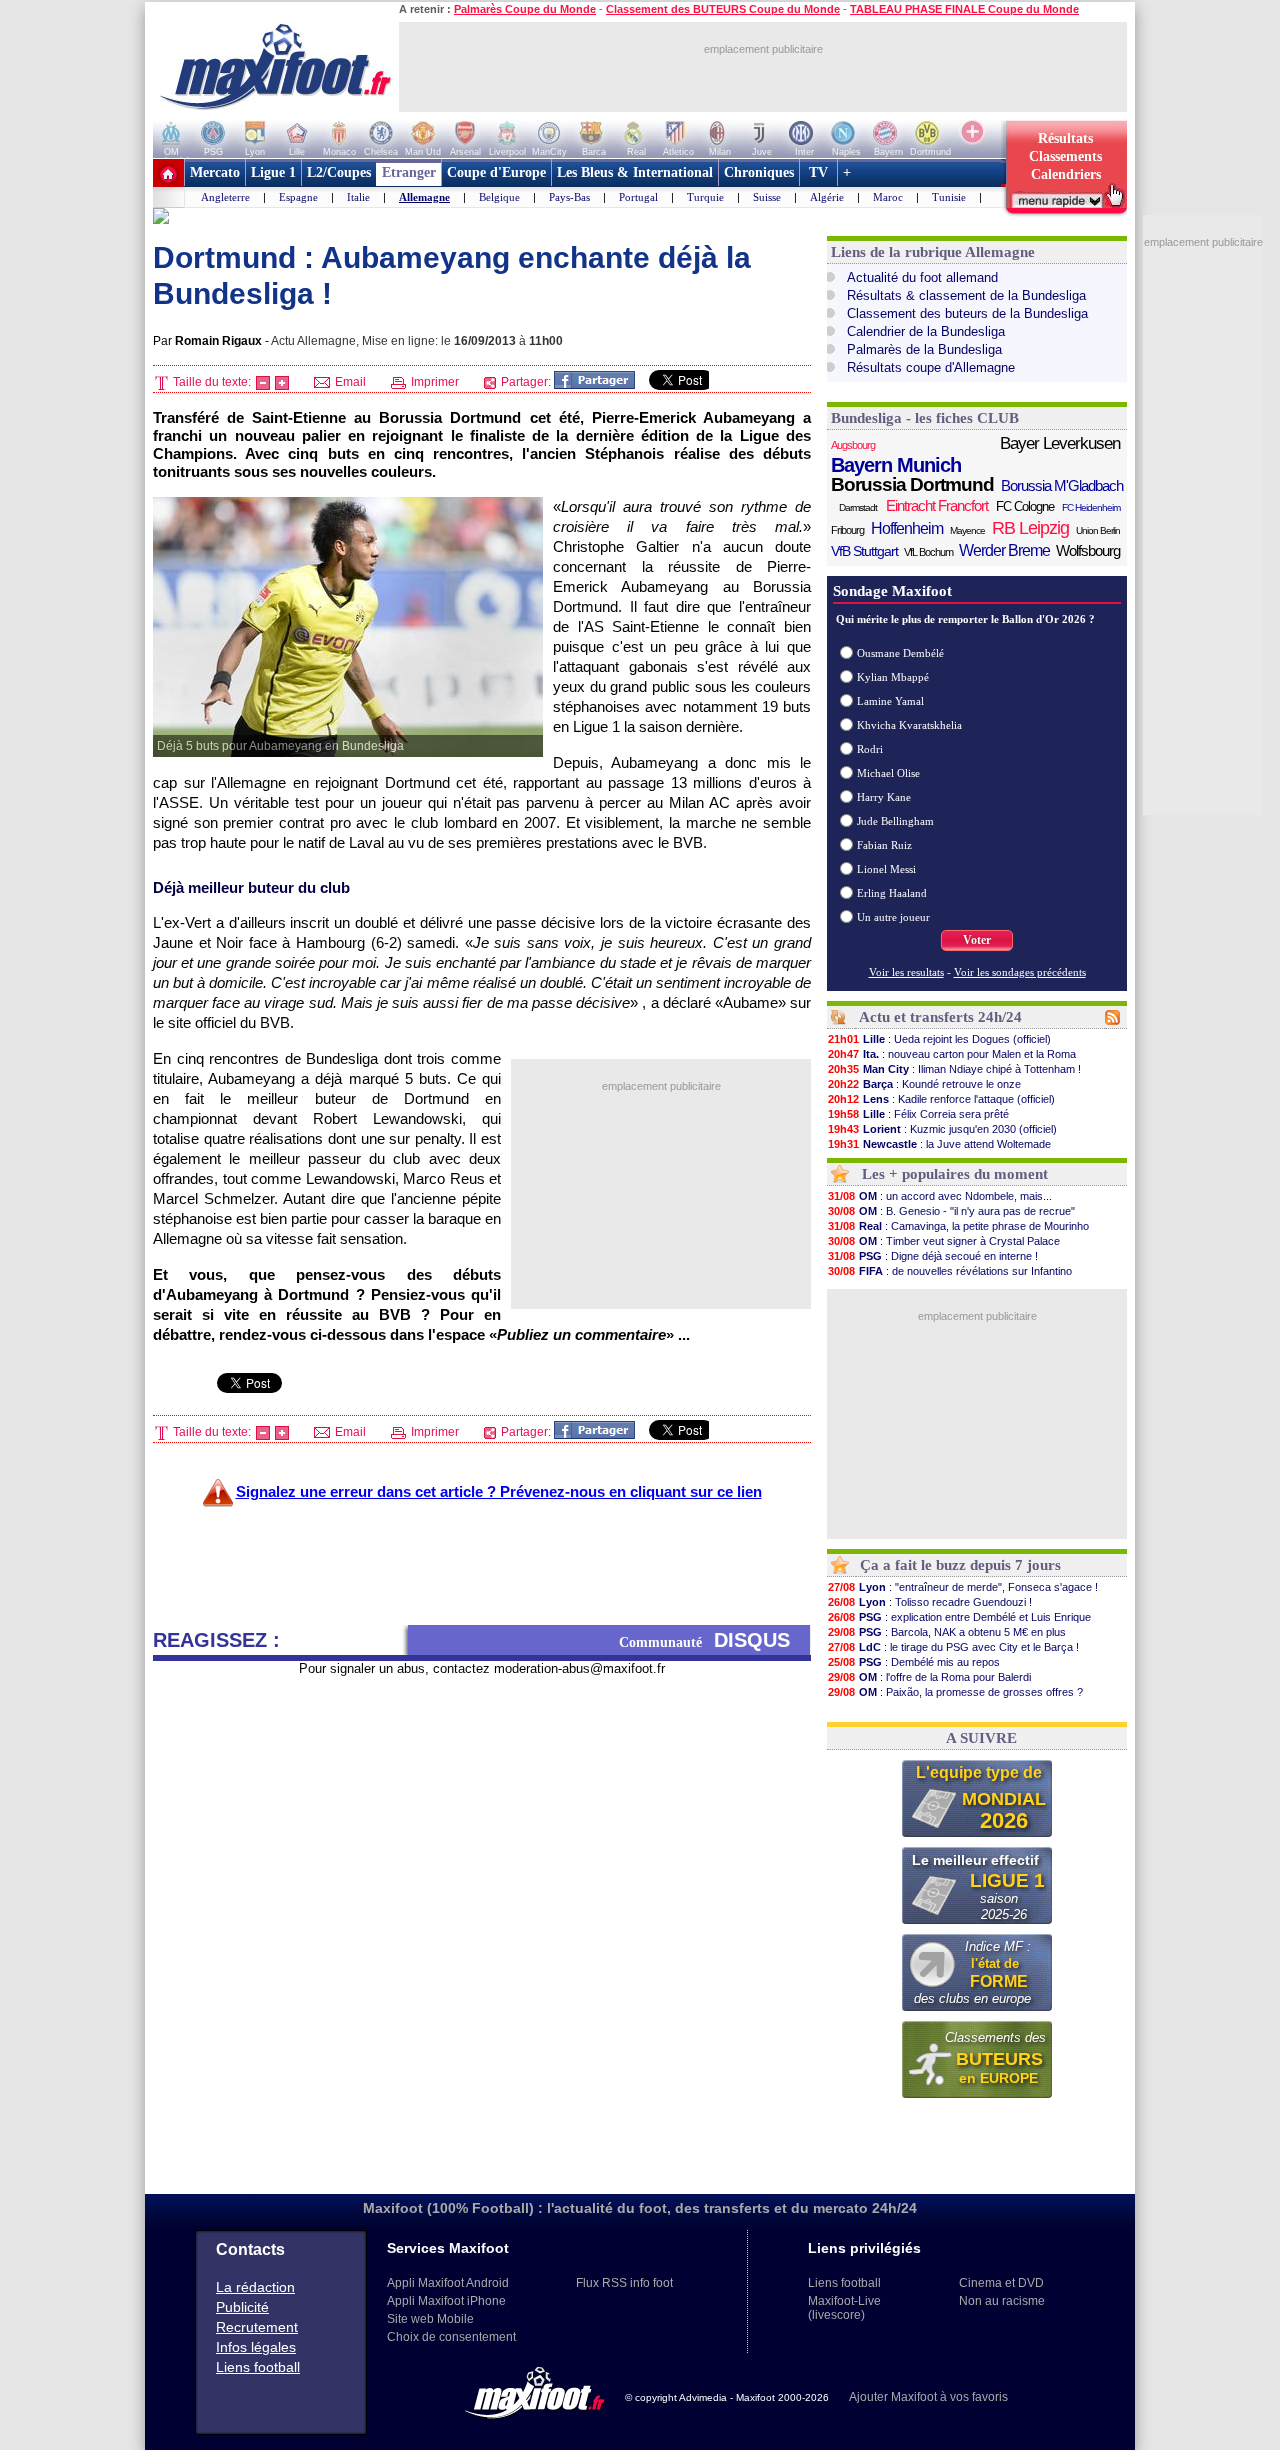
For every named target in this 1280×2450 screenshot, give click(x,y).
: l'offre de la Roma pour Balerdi (929, 1677)
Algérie (827, 197)
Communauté (704, 1640)
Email (349, 382)
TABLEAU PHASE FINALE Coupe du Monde (964, 9)
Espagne (298, 197)
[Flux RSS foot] (1112, 1021)
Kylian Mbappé (893, 677)
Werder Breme (1004, 550)
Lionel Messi (886, 869)
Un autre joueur (893, 917)
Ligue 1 (273, 172)
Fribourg (847, 530)
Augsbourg (853, 445)
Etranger (409, 172)
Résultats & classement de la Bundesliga (966, 295)
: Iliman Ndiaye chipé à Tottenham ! (954, 1069)
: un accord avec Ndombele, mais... (940, 1196)
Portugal (638, 197)
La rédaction (255, 2287)
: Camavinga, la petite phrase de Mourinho (958, 1226)
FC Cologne (1025, 506)
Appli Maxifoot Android (448, 2283)
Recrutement (257, 2327)
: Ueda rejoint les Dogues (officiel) (939, 1039)
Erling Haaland (892, 893)
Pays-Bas (569, 197)
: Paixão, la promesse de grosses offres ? (955, 1692)
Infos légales (256, 2347)
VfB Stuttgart (864, 551)
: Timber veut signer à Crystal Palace (944, 1241)
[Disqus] (482, 1927)
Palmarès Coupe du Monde (525, 9)
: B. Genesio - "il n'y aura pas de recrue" (951, 1211)
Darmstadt (858, 507)
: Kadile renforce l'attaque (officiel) (941, 1099)
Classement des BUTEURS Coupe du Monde (723, 9)
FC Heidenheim (1091, 507)
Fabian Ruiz (884, 845)
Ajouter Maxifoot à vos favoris (928, 2397)
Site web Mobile (430, 2319)
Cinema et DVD (1001, 2283)
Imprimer (433, 382)
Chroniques (759, 172)
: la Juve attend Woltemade (939, 1144)
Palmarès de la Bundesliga (924, 349)
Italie (358, 197)
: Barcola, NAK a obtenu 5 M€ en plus (947, 1632)
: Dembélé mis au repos (914, 1662)
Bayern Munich (896, 465)
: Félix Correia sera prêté (918, 1114)
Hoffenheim (907, 528)
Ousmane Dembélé (900, 653)
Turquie (705, 197)
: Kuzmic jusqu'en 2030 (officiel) (942, 1129)
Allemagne (424, 197)
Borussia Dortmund (912, 485)
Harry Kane (884, 797)
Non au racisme (1002, 2301)
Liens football (258, 2367)
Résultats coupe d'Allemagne (931, 367)
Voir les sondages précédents (1020, 972)
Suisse (767, 197)
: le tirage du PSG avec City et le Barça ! (953, 1647)
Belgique (499, 197)
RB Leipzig (1030, 528)
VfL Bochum (928, 552)
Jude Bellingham (895, 821)
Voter (977, 940)
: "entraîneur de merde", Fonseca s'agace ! (963, 1587)
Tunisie (949, 197)
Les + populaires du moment (955, 1174)
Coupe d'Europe (496, 172)
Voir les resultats (906, 972)
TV (818, 172)
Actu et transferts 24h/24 (940, 1017)
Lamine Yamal (890, 701)
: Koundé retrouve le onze (924, 1084)
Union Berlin (1098, 530)
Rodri (870, 749)
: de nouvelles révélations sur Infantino (950, 1271)
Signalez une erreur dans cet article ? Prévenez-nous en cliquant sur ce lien (499, 1491)
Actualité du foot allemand (922, 277)
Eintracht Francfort (937, 505)
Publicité (242, 2307)
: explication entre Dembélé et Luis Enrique (959, 1617)
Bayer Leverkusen (1060, 443)
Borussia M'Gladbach (1062, 485)
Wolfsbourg (1088, 550)
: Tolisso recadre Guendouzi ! (930, 1602)
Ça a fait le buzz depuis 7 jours (960, 1565)
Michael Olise (888, 773)
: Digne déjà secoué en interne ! (933, 1256)
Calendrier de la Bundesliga (926, 331)
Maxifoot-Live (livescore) (844, 2308)
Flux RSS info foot (624, 2283)
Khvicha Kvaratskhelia (909, 725)
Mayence (967, 530)
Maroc (888, 197)
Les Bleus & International (635, 172)
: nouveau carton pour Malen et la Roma (952, 1054)
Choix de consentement (451, 2337)
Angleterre (225, 197)
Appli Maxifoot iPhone (446, 2301)
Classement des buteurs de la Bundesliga (967, 313)
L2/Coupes (339, 172)
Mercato (215, 172)
